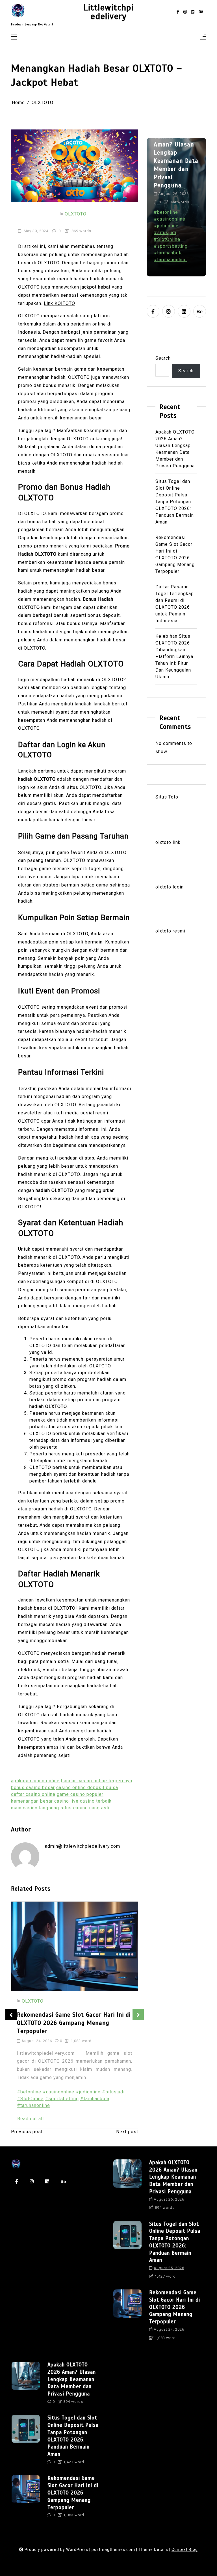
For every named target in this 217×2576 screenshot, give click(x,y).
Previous (11, 2015)
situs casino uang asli (85, 1808)
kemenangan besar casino (40, 1801)
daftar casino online (33, 1794)
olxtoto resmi (170, 931)
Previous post (27, 2132)
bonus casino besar (33, 1788)
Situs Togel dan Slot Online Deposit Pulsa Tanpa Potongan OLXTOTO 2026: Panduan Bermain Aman (176, 157)
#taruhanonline (33, 2105)
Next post (127, 2132)
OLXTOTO (76, 214)
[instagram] (185, 12)
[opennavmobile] (203, 37)
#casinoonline (58, 2092)
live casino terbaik (91, 1801)
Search (163, 358)
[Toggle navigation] (14, 37)
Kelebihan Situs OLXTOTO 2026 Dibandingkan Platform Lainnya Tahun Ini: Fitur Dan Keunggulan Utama (174, 656)
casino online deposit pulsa (87, 1788)
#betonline (29, 2092)
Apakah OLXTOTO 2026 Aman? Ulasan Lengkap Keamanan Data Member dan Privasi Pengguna (175, 449)
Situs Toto (167, 797)
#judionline (88, 2092)
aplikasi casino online (35, 1781)
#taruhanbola (95, 2099)
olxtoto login (170, 887)
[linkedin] (193, 12)
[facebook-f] (178, 12)
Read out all (31, 2119)
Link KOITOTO (59, 303)
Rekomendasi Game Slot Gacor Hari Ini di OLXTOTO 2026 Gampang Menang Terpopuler (175, 554)
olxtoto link (168, 842)
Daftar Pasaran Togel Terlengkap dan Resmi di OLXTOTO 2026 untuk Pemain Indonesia (70, 2023)
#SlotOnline (30, 2099)
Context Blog (185, 2549)
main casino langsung (35, 1808)
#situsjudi (113, 2092)
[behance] (201, 12)
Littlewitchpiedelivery (108, 12)
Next (138, 2015)
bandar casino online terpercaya (97, 1781)
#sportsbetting (62, 2099)
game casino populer (80, 1794)
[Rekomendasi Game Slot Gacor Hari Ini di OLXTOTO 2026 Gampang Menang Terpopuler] (127, 2317)
